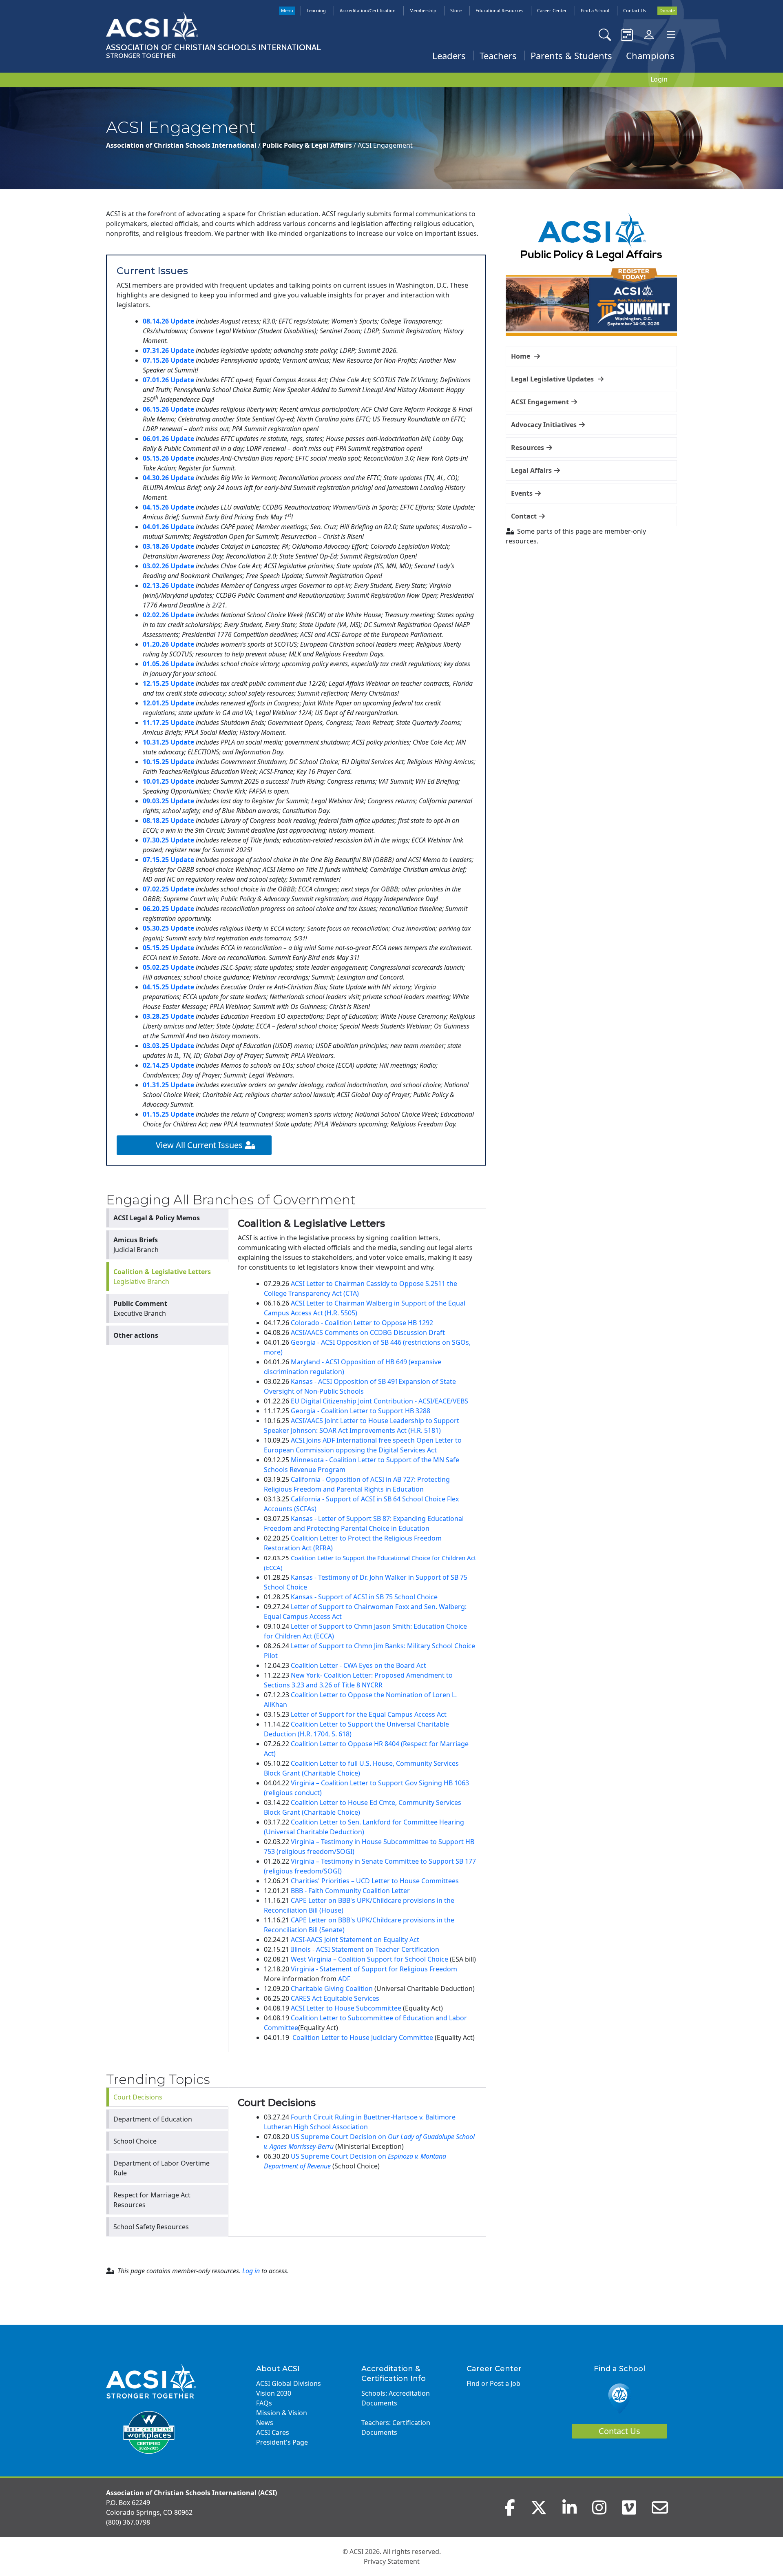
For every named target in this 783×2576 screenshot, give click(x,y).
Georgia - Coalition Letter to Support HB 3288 (361, 1411)
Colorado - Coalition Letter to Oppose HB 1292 (362, 1323)
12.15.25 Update (168, 683)
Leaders (449, 55)
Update (182, 566)
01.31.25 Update (168, 1085)
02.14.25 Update (168, 1065)
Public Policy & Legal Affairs (308, 145)
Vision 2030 (274, 2393)
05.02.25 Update (168, 967)
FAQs (264, 2403)
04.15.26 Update (168, 507)
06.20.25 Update (168, 909)
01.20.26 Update (168, 644)
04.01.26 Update (168, 527)
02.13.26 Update (168, 585)
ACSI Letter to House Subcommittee (346, 2008)
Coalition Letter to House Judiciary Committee (363, 2037)
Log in (251, 2271)
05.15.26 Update (168, 458)
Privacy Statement (392, 2561)
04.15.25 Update (168, 987)
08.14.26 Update (168, 321)
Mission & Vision (282, 2413)
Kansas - (304, 1381)
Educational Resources (499, 10)
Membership (423, 10)
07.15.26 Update (168, 360)
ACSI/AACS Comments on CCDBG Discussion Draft (368, 1332)
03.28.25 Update (168, 1016)
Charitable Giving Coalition (332, 1989)
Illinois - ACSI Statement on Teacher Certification (365, 1949)
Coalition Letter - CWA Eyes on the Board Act (358, 1665)
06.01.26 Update (168, 439)
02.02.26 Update (168, 615)
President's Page (282, 2442)
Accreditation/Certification (368, 10)
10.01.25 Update (168, 781)
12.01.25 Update (168, 703)
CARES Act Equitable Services (335, 1998)
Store (456, 10)
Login (659, 79)
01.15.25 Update (168, 1114)
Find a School (595, 10)
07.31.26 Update (168, 350)
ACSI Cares (273, 2432)
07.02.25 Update (168, 889)
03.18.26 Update (168, 546)
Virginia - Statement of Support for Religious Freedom (374, 1969)
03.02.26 (157, 566)
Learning (316, 10)
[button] (591, 356)
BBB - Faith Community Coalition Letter (350, 1891)
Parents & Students (571, 55)
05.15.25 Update (168, 948)
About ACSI (278, 2369)
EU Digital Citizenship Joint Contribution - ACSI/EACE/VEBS (379, 1401)
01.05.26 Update (168, 664)
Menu (287, 10)
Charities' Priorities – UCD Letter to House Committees (375, 1881)
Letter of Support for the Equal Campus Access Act (369, 1714)
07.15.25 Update (168, 860)
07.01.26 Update (168, 380)
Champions (650, 55)
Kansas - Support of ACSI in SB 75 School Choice (364, 1597)
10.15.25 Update (168, 762)
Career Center (552, 10)
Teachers (498, 55)
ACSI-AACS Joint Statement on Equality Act (355, 1940)
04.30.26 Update (168, 478)
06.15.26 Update (168, 409)
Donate (667, 10)
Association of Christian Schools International (182, 145)
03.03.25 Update (168, 1046)
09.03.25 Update (168, 801)
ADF (344, 1979)
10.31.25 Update (169, 742)
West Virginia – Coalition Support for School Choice (369, 1959)
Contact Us (635, 10)
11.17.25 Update (168, 723)
